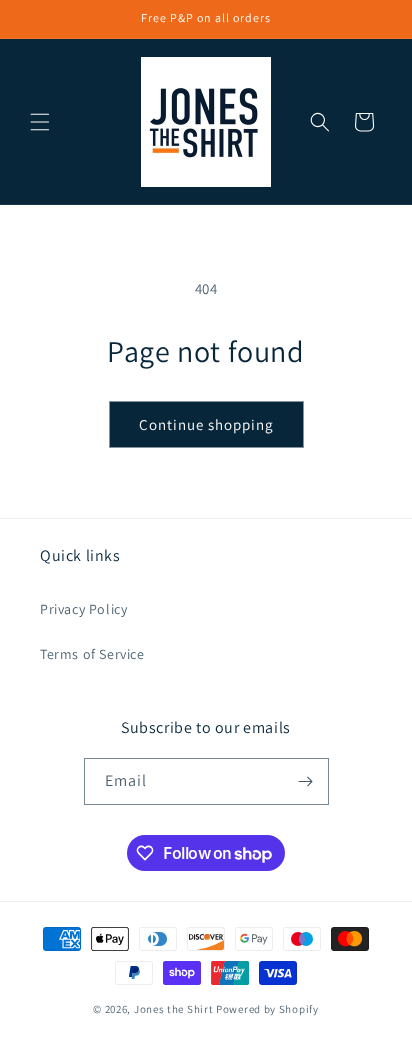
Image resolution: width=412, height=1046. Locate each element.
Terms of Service (92, 654)
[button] (40, 122)
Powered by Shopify (267, 1009)
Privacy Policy (83, 609)
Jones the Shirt (174, 1009)
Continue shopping (206, 424)
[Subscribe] (306, 781)
